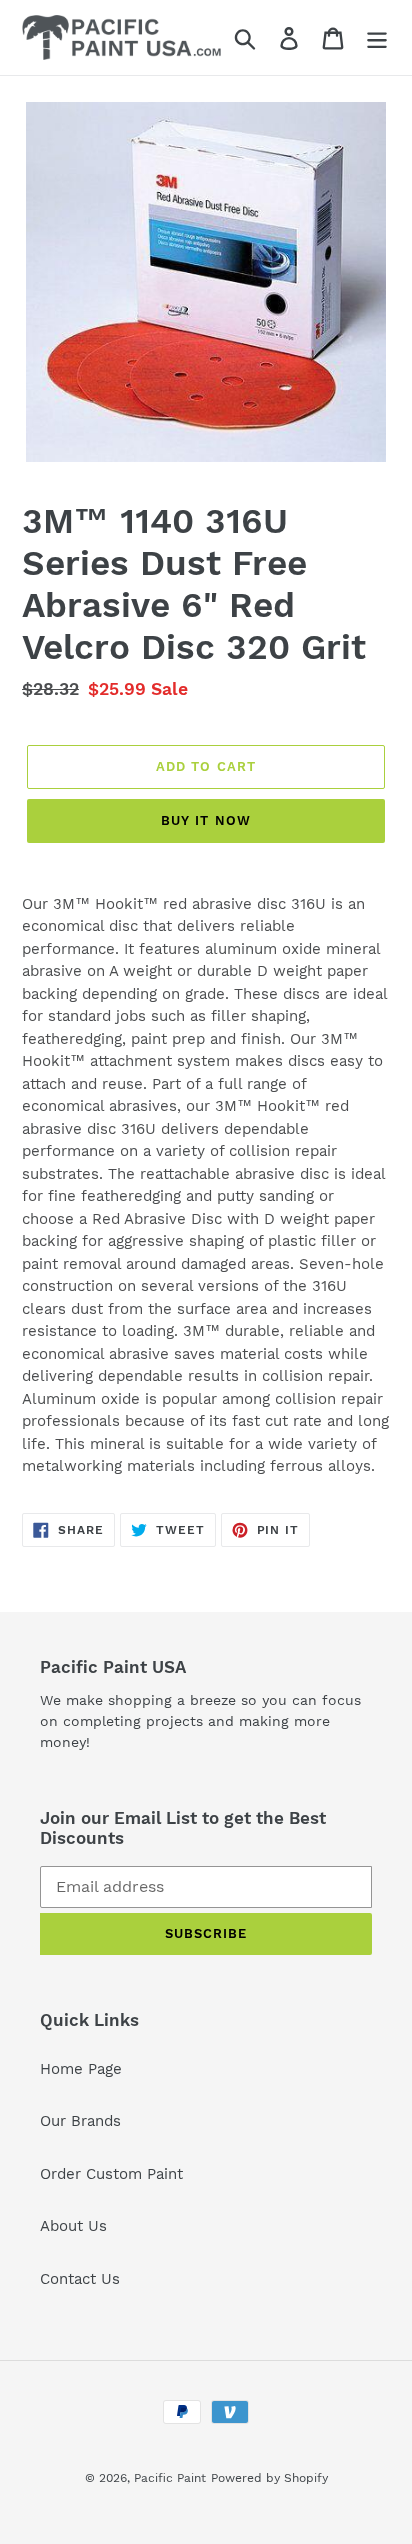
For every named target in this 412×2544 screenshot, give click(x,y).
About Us (73, 2226)
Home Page (81, 2069)
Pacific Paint (170, 2478)
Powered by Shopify (269, 2478)
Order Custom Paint (111, 2174)
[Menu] (377, 38)
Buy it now (205, 820)
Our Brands (80, 2121)
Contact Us (80, 2279)
